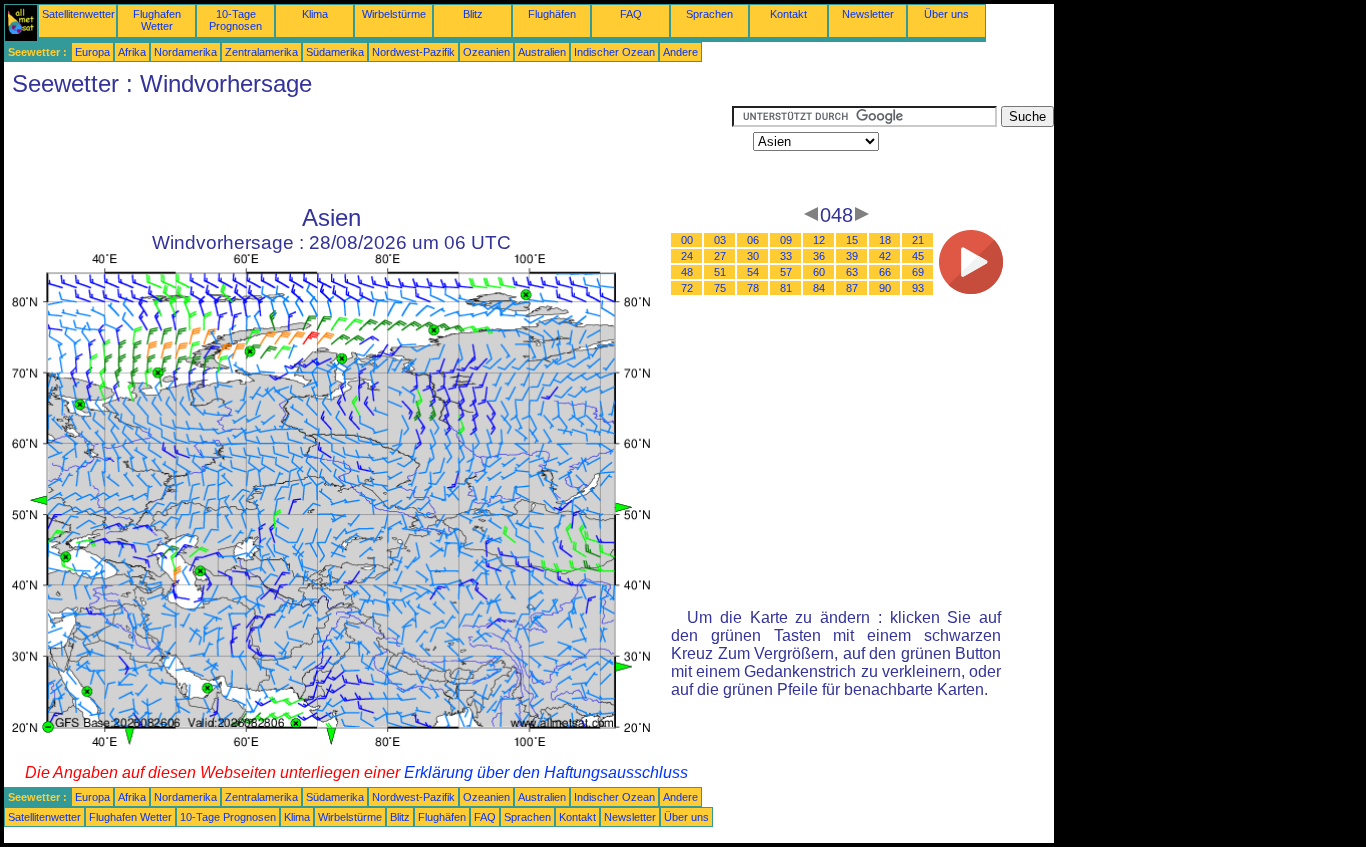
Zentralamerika (261, 52)
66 (885, 272)
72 (687, 288)
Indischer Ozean (614, 52)
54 (753, 272)
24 (687, 256)
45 (918, 256)
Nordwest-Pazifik (413, 52)
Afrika (132, 52)
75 (720, 288)
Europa (92, 52)
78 (753, 288)
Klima (315, 14)
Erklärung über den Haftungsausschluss (546, 772)
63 (852, 272)
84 (819, 288)
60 (819, 272)
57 (786, 272)
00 (687, 240)
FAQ (631, 14)
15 (852, 240)
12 (819, 240)
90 (885, 288)
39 (852, 256)
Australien (542, 52)
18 (885, 240)
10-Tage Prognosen (235, 20)
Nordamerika (185, 52)
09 (786, 240)
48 (687, 272)
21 (918, 240)
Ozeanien (486, 52)
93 (918, 288)
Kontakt (788, 14)
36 (819, 256)
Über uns (946, 14)
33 (786, 256)
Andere (680, 52)
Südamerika (335, 52)
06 (753, 240)
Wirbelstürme (394, 14)
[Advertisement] (368, 151)
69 (918, 272)
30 (753, 256)
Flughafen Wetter (157, 20)
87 (852, 288)
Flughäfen (552, 14)
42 (885, 256)
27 (720, 256)
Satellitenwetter (78, 14)
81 (786, 288)
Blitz (473, 14)
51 (720, 272)
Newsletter (868, 14)
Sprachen (709, 14)
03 (720, 240)
